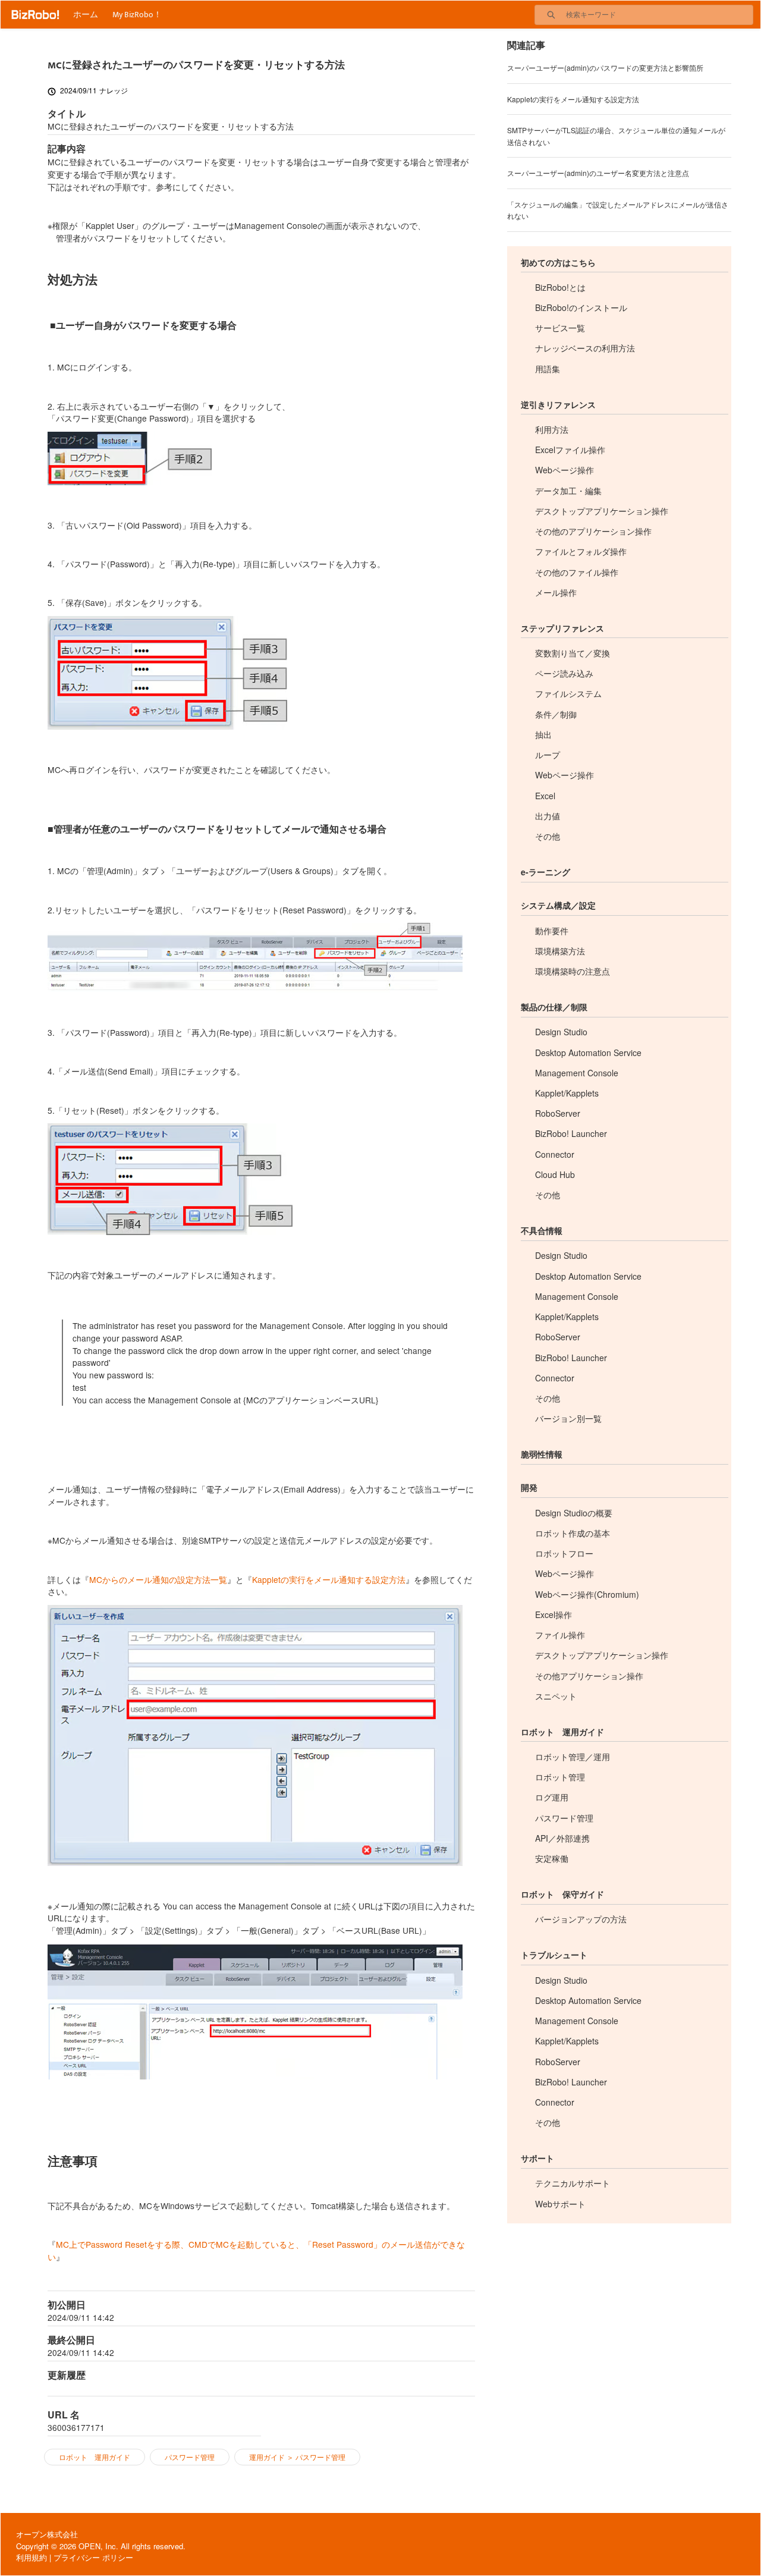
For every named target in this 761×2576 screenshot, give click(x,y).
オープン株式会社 (47, 2534)
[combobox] (659, 15)
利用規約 (32, 2557)
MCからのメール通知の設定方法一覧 (158, 1579)
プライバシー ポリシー (93, 2557)
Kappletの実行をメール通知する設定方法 (329, 1579)
